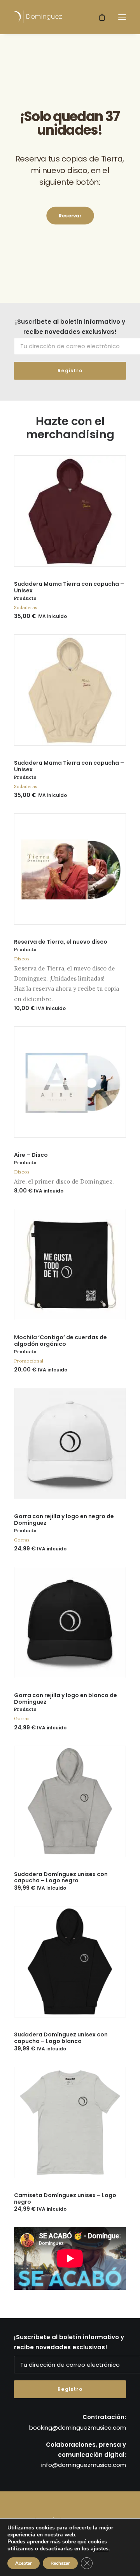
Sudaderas (26, 607)
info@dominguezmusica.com (84, 2465)
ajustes (100, 2549)
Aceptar (24, 2563)
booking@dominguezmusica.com (78, 2428)
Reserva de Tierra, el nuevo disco (61, 942)
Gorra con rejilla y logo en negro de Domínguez (64, 1520)
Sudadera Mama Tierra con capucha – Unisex (69, 587)
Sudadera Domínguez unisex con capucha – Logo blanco (61, 2038)
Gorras (22, 1540)
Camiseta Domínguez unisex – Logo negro (65, 2198)
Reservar (70, 216)
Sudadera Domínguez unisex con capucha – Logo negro (61, 1877)
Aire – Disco (31, 1155)
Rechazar (60, 2563)
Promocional (29, 1361)
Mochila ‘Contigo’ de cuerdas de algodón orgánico (60, 1341)
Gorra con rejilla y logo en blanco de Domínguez (66, 1699)
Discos (22, 959)
